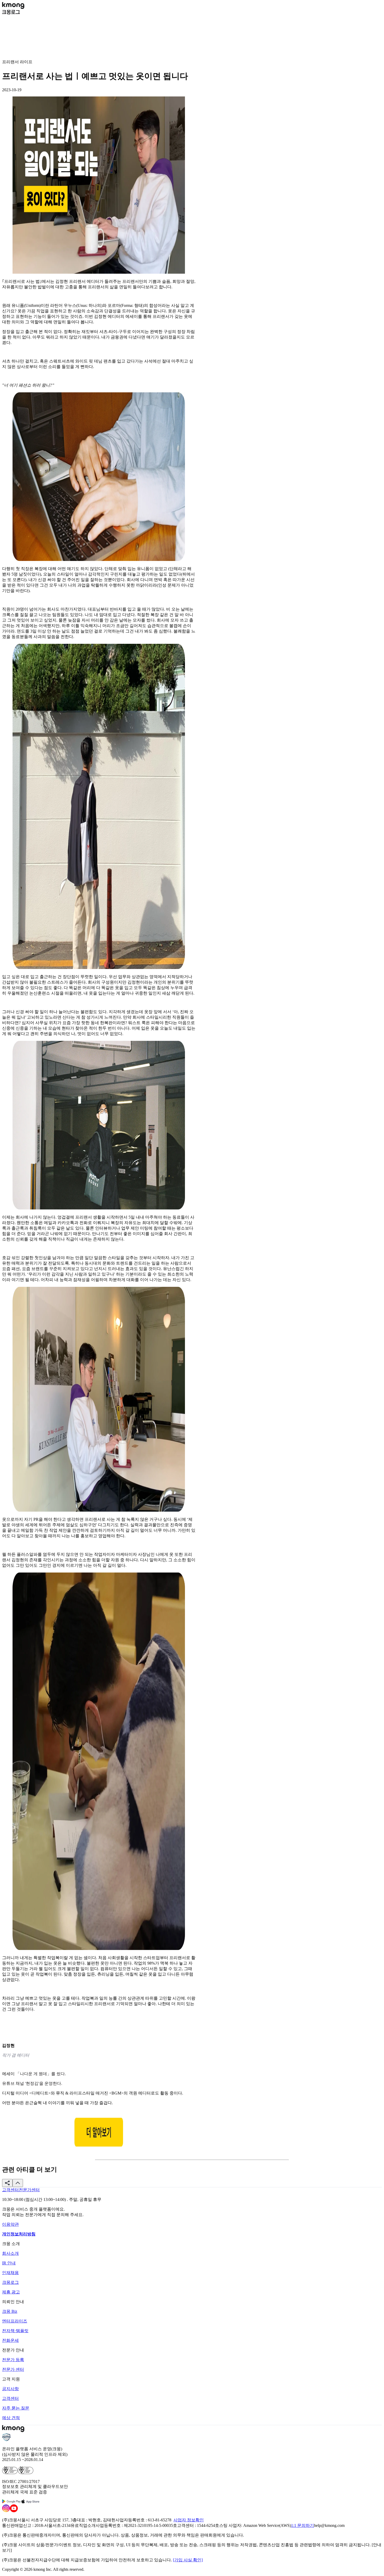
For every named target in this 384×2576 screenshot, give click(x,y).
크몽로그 (10, 2282)
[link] (10, 2190)
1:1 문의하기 (302, 2525)
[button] (7, 2183)
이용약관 (10, 2224)
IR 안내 (9, 2263)
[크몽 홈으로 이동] (13, 7)
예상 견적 (11, 2418)
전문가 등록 (13, 2360)
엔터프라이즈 (15, 2321)
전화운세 (10, 2340)
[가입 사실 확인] (188, 2560)
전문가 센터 (13, 2369)
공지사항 (10, 2389)
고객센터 (10, 2398)
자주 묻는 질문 (16, 2408)
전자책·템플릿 (15, 2331)
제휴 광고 (11, 2292)
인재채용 (10, 2273)
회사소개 (10, 2253)
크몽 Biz (10, 2311)
